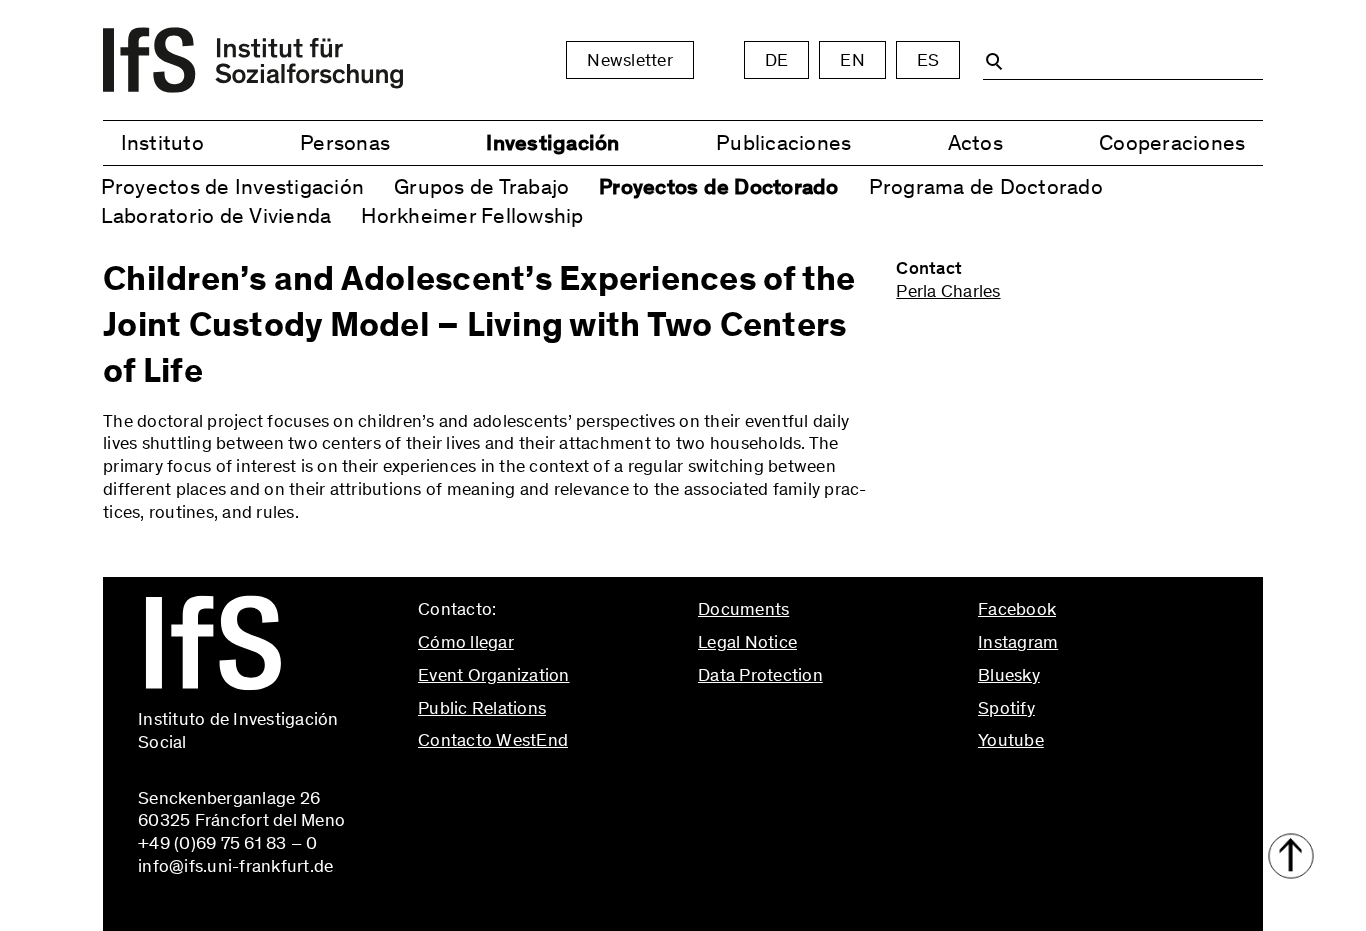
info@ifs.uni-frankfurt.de (515, 783)
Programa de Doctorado (986, 186)
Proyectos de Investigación (233, 186)
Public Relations (482, 708)
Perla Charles (948, 291)
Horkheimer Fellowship (472, 215)
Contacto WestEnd (493, 740)
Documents (743, 609)
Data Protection (760, 675)
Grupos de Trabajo (481, 186)
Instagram (1018, 642)
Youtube (1011, 740)
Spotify (1006, 708)
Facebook (1017, 609)
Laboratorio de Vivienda (216, 215)
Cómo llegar (466, 642)
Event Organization (494, 675)
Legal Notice (747, 642)
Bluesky (1009, 675)
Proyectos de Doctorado (719, 186)
